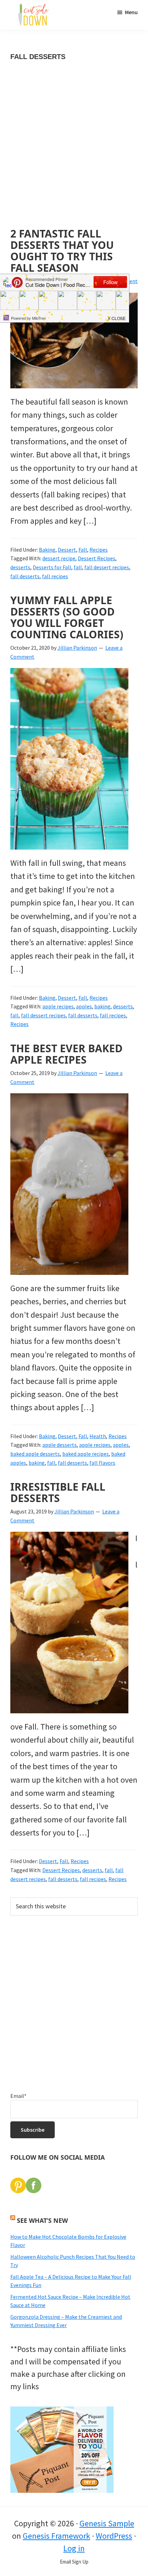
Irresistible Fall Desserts (58, 1492)
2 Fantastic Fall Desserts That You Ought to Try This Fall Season (62, 251)
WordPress (114, 2536)
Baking (47, 550)
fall (78, 567)
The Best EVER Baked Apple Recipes (66, 1054)
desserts (20, 567)
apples (84, 1006)
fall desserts (25, 576)
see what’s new (42, 2220)
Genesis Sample (107, 2523)
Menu (131, 12)
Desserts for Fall (52, 567)
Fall (83, 550)
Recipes (99, 550)
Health (98, 1436)
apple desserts (60, 1445)
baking (102, 1006)
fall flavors (102, 1463)
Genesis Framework (56, 2536)
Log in (74, 2548)
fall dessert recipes (107, 567)
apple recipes (58, 1006)
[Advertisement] (74, 151)
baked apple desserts (35, 1454)
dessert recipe (59, 558)
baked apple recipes (86, 1454)
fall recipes (55, 576)
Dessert (67, 550)
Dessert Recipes (97, 558)
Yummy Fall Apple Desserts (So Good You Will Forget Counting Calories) (67, 617)
